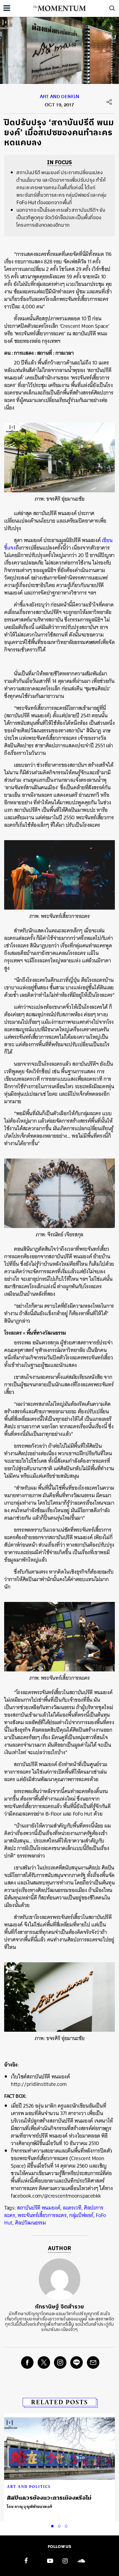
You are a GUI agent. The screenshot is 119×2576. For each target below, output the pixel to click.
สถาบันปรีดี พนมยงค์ (39, 2208)
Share (109, 102)
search (112, 8)
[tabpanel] (59, 2464)
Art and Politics (29, 2487)
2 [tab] (60, 2525)
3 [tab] (67, 2525)
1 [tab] (53, 2525)
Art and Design (59, 98)
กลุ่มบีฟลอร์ (81, 2215)
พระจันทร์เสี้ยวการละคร (42, 2215)
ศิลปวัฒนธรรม (30, 2223)
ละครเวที (72, 2208)
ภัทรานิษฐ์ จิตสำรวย (59, 2307)
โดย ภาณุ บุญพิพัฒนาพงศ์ (30, 2507)
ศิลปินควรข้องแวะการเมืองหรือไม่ (49, 2498)
